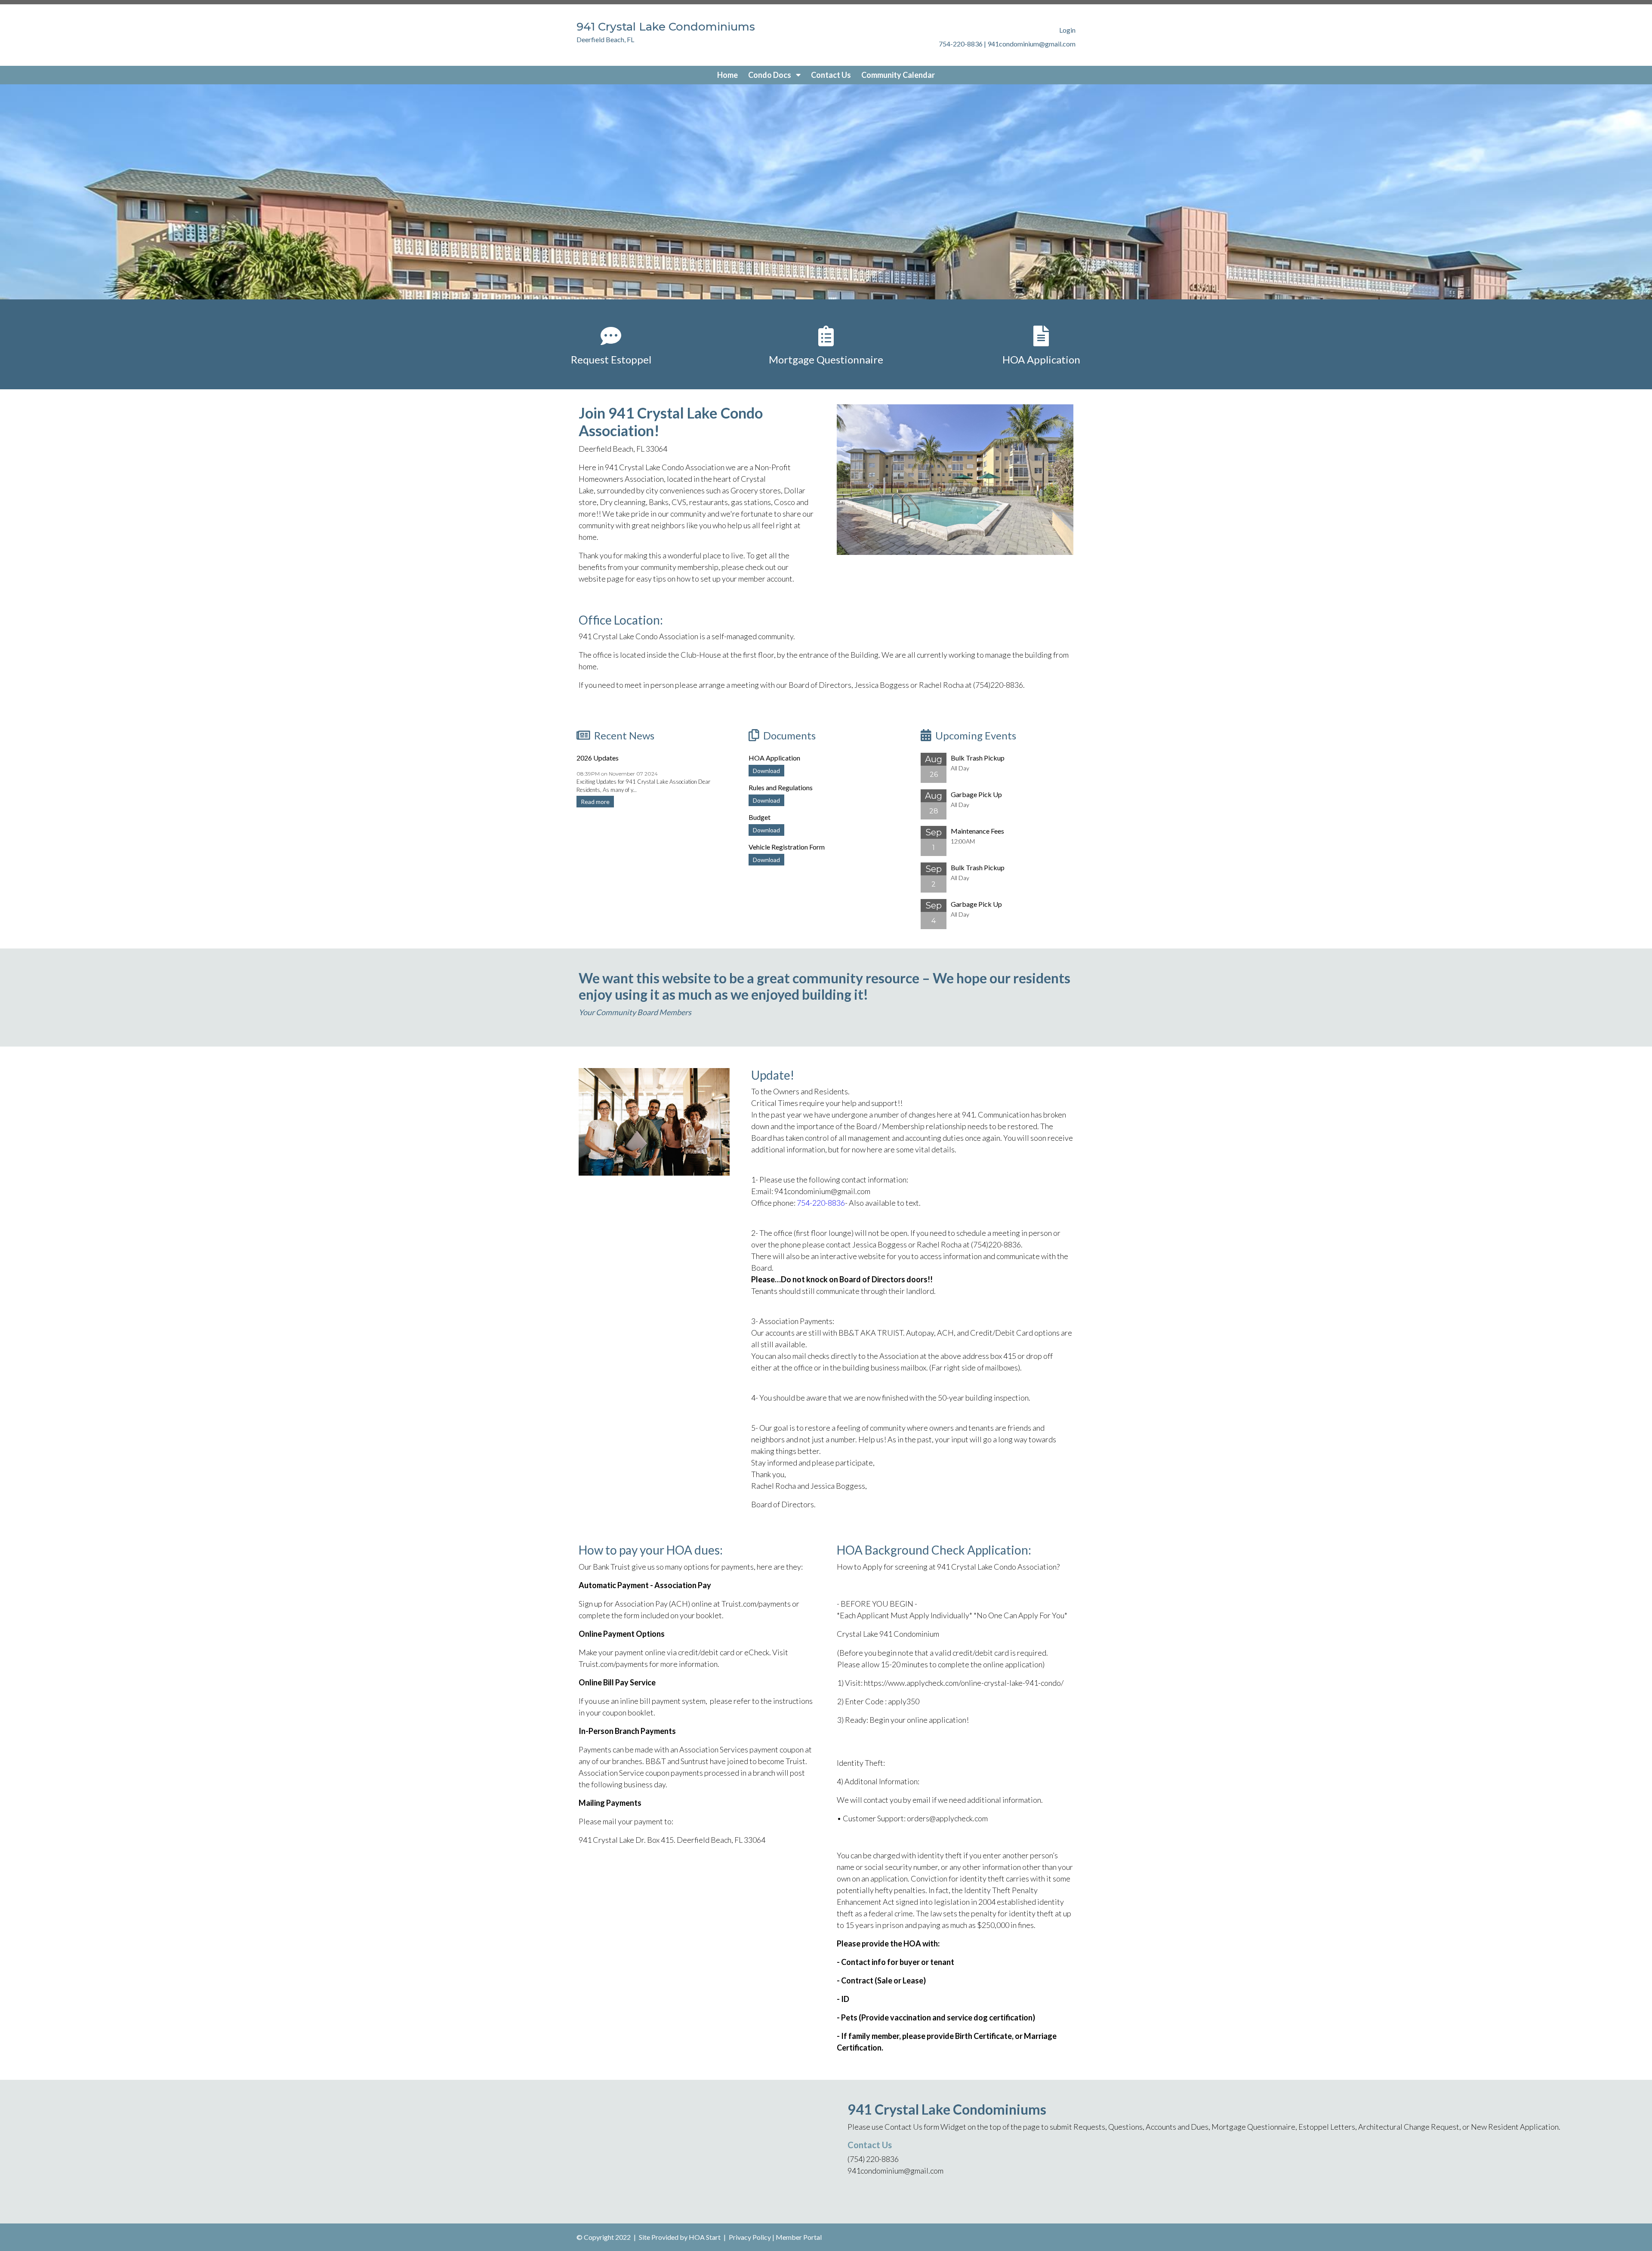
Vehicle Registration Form (787, 847)
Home (727, 75)
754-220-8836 (821, 1203)
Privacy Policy (750, 2237)
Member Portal (799, 2237)
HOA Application (1041, 359)
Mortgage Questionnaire (826, 359)
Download (766, 771)
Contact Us (831, 75)
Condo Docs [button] (770, 75)
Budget (760, 817)
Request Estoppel (611, 359)
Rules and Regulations (781, 787)
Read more (595, 802)
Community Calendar (898, 75)
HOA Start (705, 2237)
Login (1067, 30)
